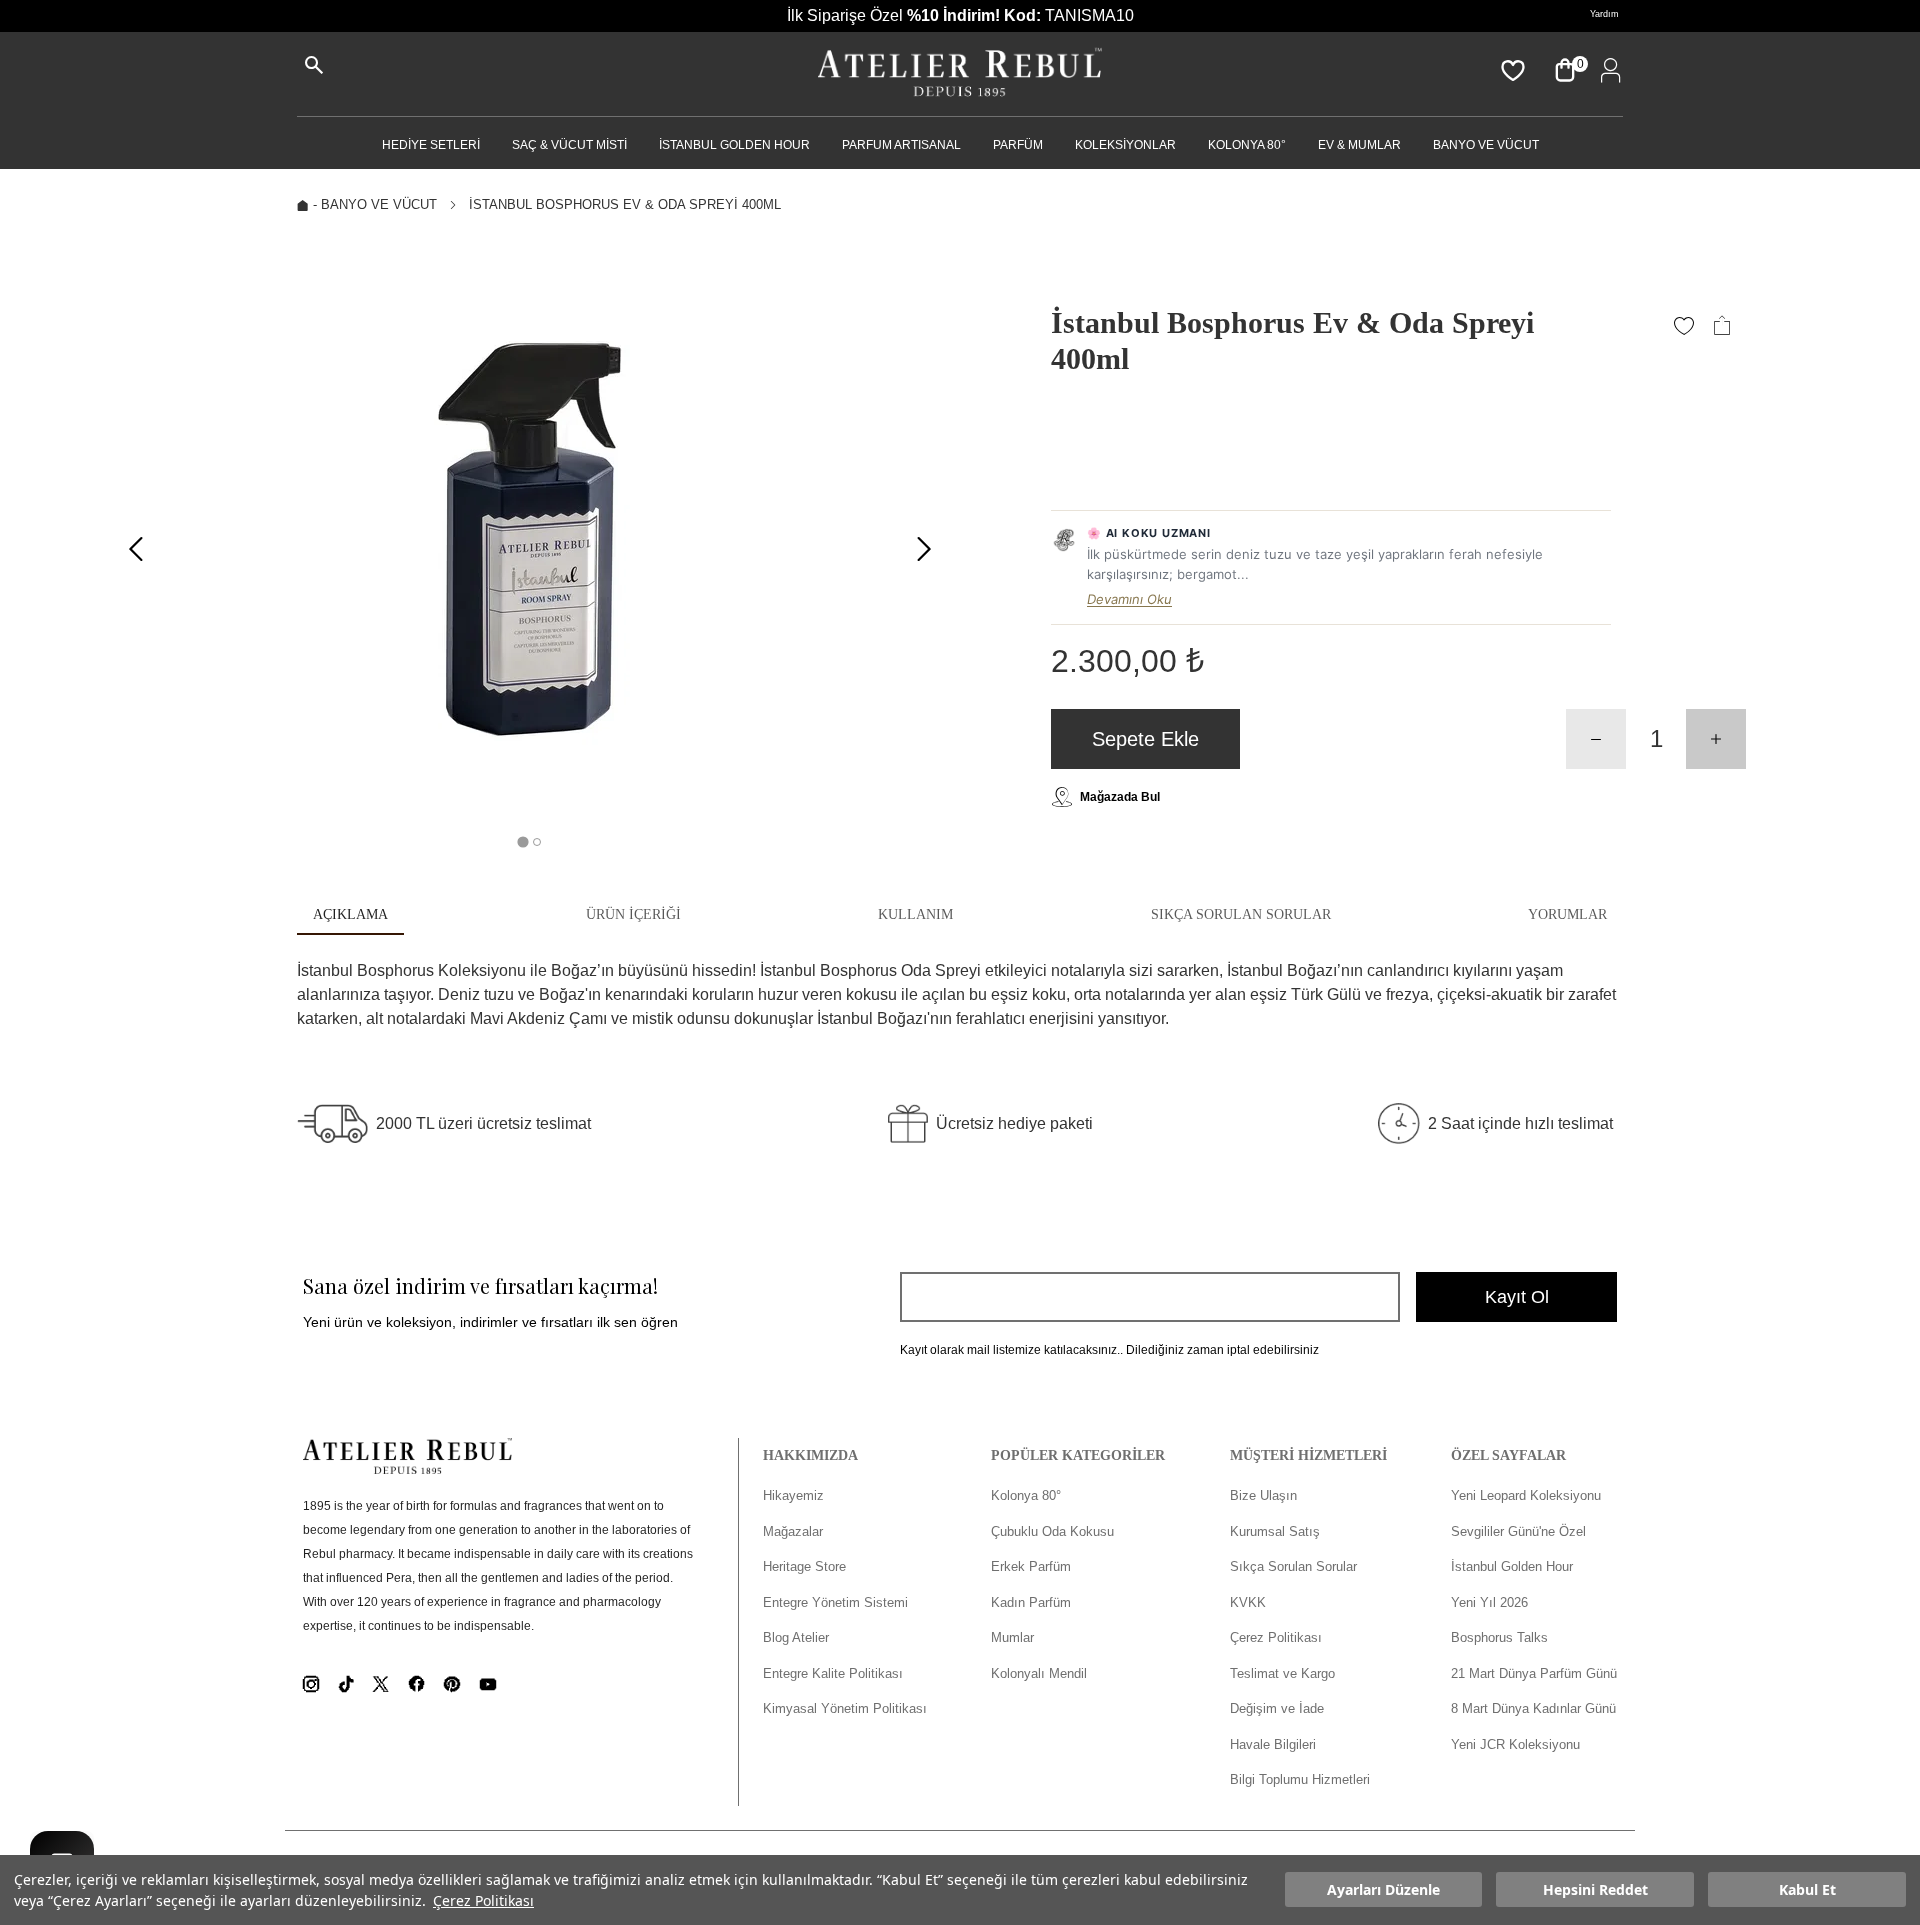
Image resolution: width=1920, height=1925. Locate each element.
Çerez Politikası (483, 1900)
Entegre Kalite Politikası (833, 1673)
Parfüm (1018, 145)
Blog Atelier (796, 1637)
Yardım (1604, 14)
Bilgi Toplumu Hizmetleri (1300, 1779)
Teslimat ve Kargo (1282, 1673)
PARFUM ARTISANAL (901, 145)
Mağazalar (793, 1531)
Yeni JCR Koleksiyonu (1515, 1744)
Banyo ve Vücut (1486, 145)
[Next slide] (924, 549)
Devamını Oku (1129, 599)
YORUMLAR (1567, 914)
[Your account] (1607, 70)
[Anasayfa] (960, 74)
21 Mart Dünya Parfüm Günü (1534, 1673)
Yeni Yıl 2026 (1489, 1602)
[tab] (522, 841)
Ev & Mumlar (1359, 145)
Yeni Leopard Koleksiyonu (1526, 1495)
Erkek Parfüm (1031, 1566)
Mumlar (1012, 1637)
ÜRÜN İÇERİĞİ (633, 914)
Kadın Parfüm (1031, 1602)
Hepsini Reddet (1595, 1890)
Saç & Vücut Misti (569, 145)
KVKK (1248, 1602)
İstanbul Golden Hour (1512, 1566)
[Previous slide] (136, 549)
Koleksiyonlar (1125, 145)
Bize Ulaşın (1263, 1495)
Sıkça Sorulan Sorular (1293, 1566)
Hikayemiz (793, 1495)
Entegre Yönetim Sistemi (835, 1602)
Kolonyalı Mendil (1039, 1673)
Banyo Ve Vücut (379, 204)
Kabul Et (1807, 1890)
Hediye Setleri (431, 145)
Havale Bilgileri (1273, 1744)
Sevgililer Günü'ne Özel (1518, 1531)
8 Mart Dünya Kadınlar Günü (1533, 1708)
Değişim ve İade (1277, 1708)
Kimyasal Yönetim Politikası (845, 1708)
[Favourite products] (1511, 70)
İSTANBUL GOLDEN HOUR (734, 145)
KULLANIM (915, 914)
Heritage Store (804, 1566)
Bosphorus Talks (1499, 1637)
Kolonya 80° (1247, 145)
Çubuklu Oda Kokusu (1052, 1531)
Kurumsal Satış (1275, 1531)
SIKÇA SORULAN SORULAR (1241, 914)
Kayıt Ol (1517, 1297)
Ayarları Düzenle (1383, 1890)
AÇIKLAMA (350, 914)
